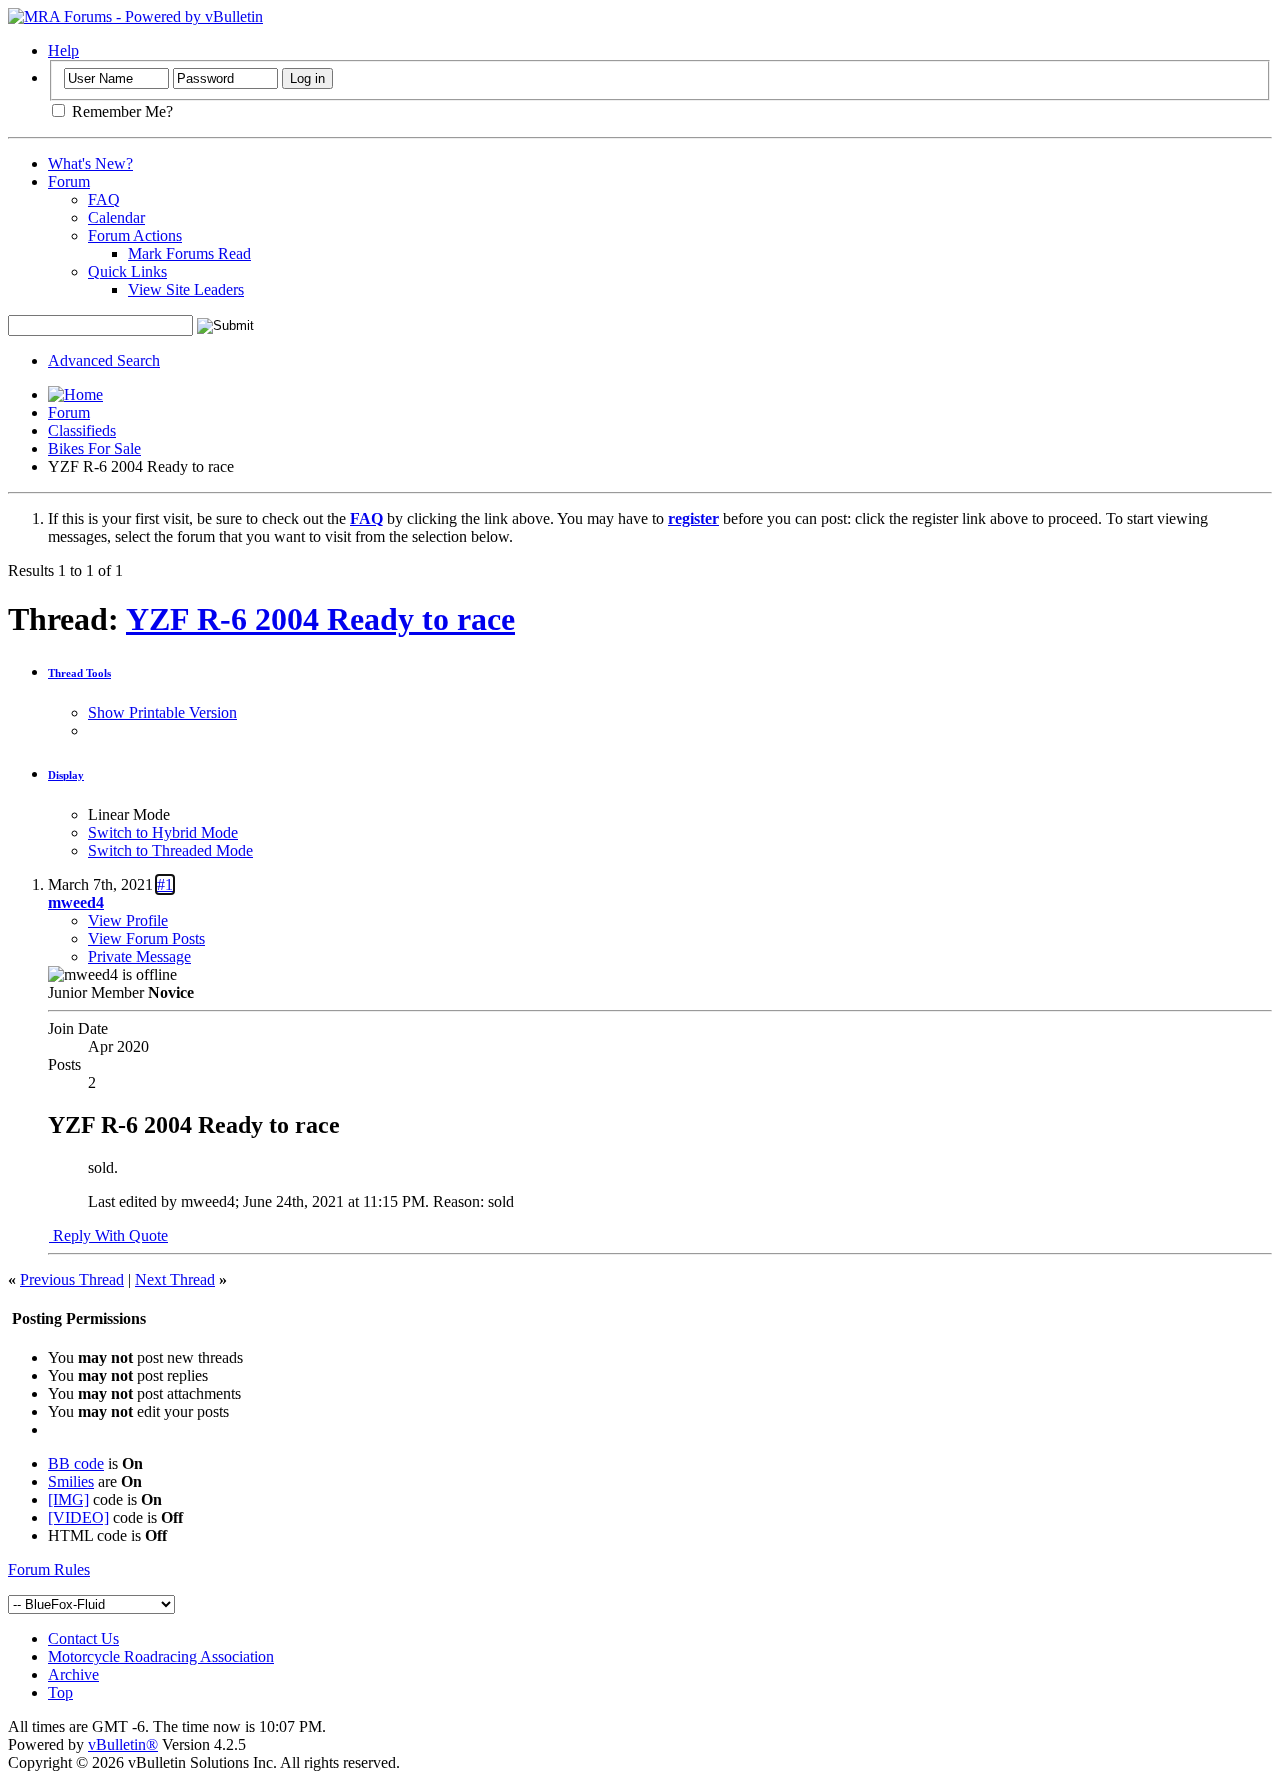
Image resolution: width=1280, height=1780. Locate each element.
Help (63, 50)
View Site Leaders (186, 289)
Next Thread (175, 1279)
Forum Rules (49, 1569)
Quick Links (127, 271)
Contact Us (83, 1638)
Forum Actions (135, 235)
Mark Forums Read (189, 253)
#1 (165, 884)
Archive (73, 1674)
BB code (76, 1463)
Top (60, 1692)
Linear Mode (129, 814)
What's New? (90, 163)
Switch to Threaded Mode (170, 850)
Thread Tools (79, 673)
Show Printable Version (162, 712)
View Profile (128, 920)
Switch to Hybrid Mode (163, 832)
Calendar (116, 217)
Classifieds (82, 430)
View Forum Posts (146, 938)
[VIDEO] (78, 1517)
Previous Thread (72, 1279)
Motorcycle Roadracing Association (161, 1656)
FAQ (104, 199)
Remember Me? (120, 111)
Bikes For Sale (94, 448)
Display (66, 775)
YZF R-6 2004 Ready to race (320, 619)
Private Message (139, 956)
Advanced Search (104, 360)
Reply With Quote (108, 1235)
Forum (69, 181)
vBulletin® (123, 1744)
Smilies (71, 1481)
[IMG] (68, 1499)
